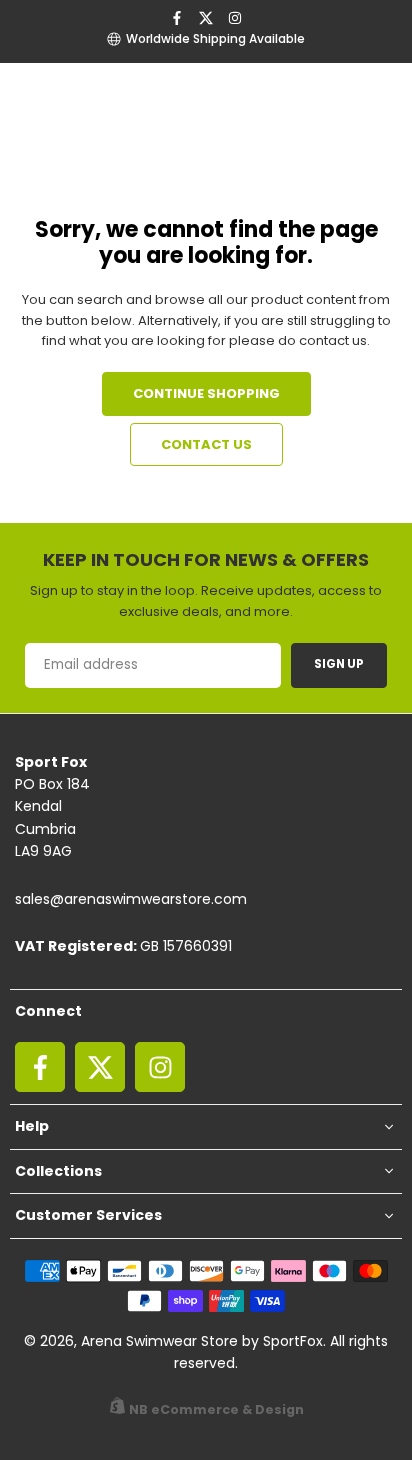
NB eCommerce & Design (216, 1409)
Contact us (206, 444)
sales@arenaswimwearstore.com (131, 899)
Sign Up (339, 664)
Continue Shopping (206, 393)
